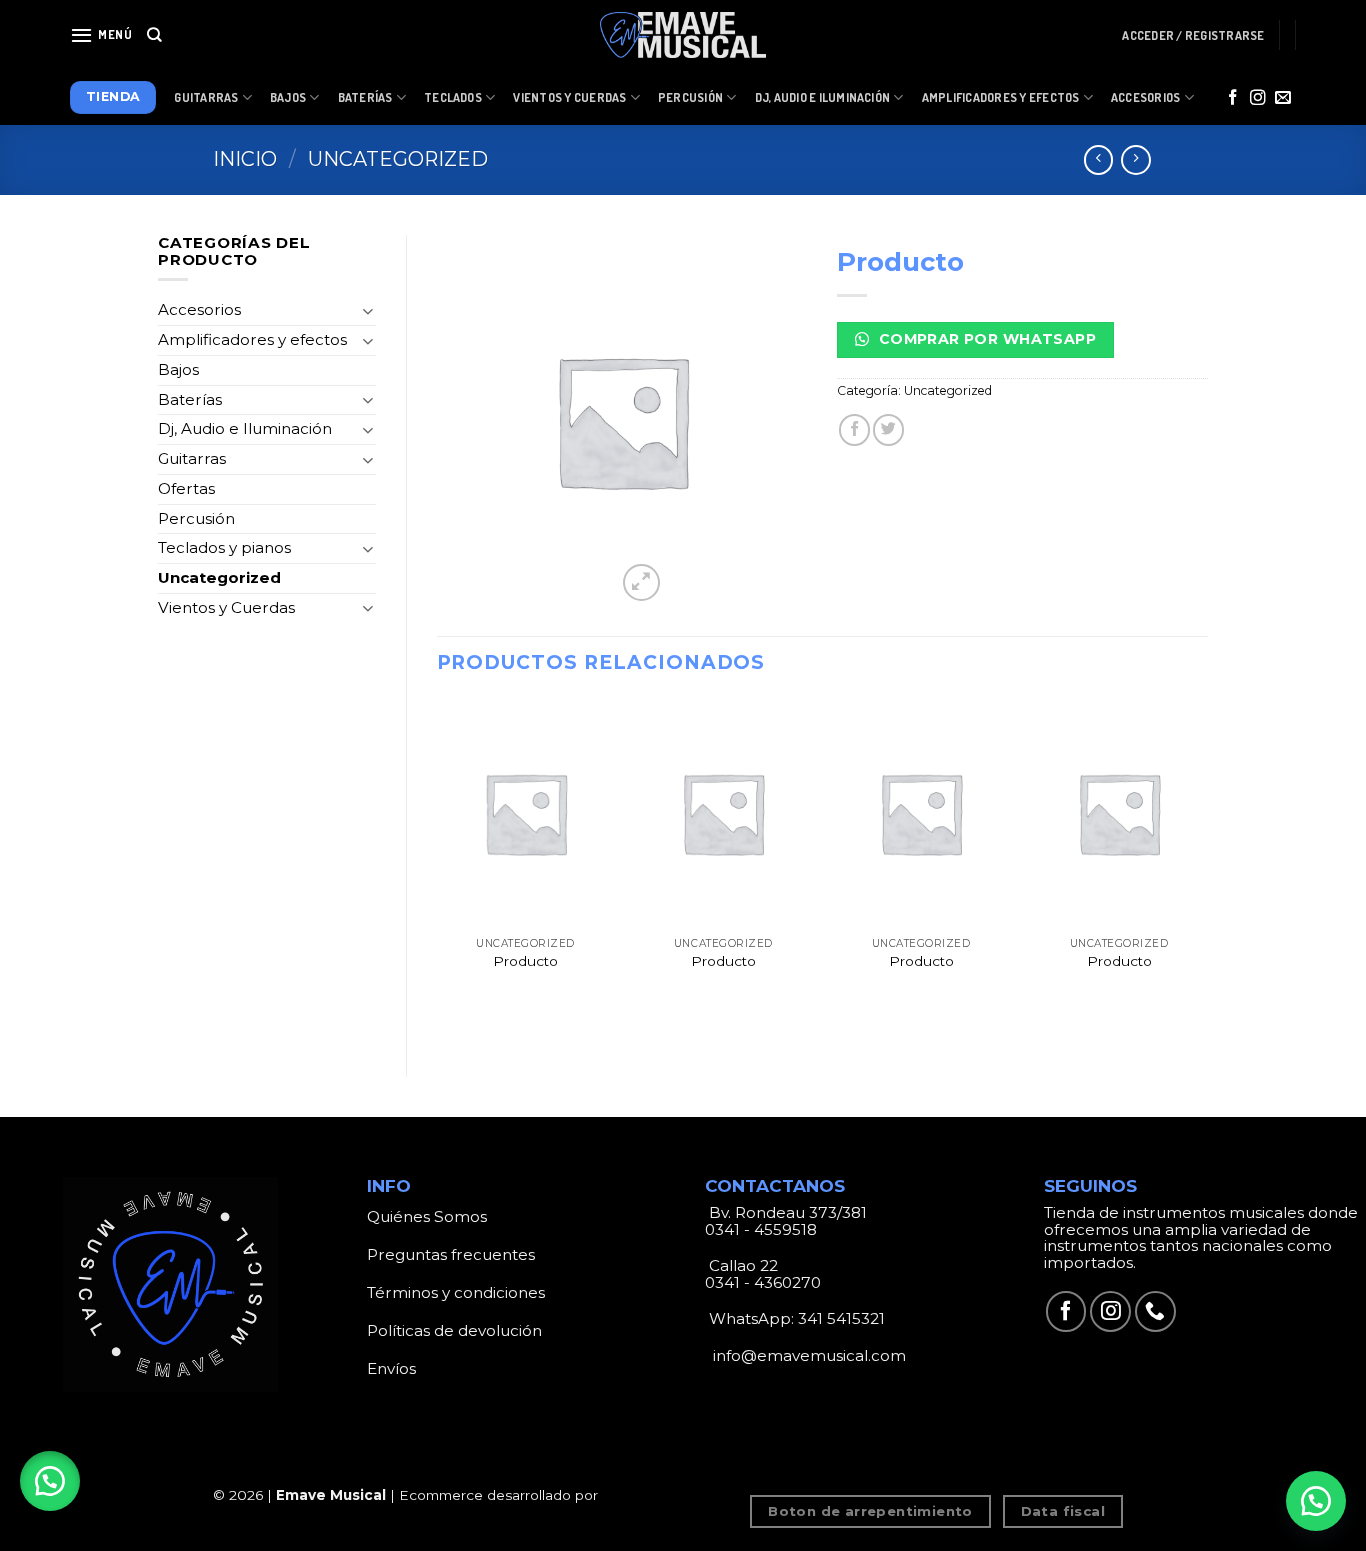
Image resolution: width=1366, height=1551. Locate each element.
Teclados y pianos (224, 547)
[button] (50, 1481)
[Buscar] (154, 35)
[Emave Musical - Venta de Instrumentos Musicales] (683, 35)
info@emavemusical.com (807, 1355)
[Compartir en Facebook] (854, 429)
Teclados (453, 97)
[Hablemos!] (1316, 1501)
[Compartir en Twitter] (888, 429)
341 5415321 (841, 1318)
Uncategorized (398, 159)
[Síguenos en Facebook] (1233, 98)
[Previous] (438, 871)
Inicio (245, 159)
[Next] (1207, 871)
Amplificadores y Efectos (1001, 97)
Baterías (365, 97)
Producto (525, 961)
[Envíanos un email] (1283, 98)
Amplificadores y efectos (252, 339)
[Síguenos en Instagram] (1258, 98)
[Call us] (1155, 1311)
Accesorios (1145, 97)
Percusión (690, 97)
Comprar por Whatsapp (985, 339)
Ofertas (186, 488)
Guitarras (206, 97)
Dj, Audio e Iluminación (823, 97)
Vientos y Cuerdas (569, 97)
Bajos (288, 97)
